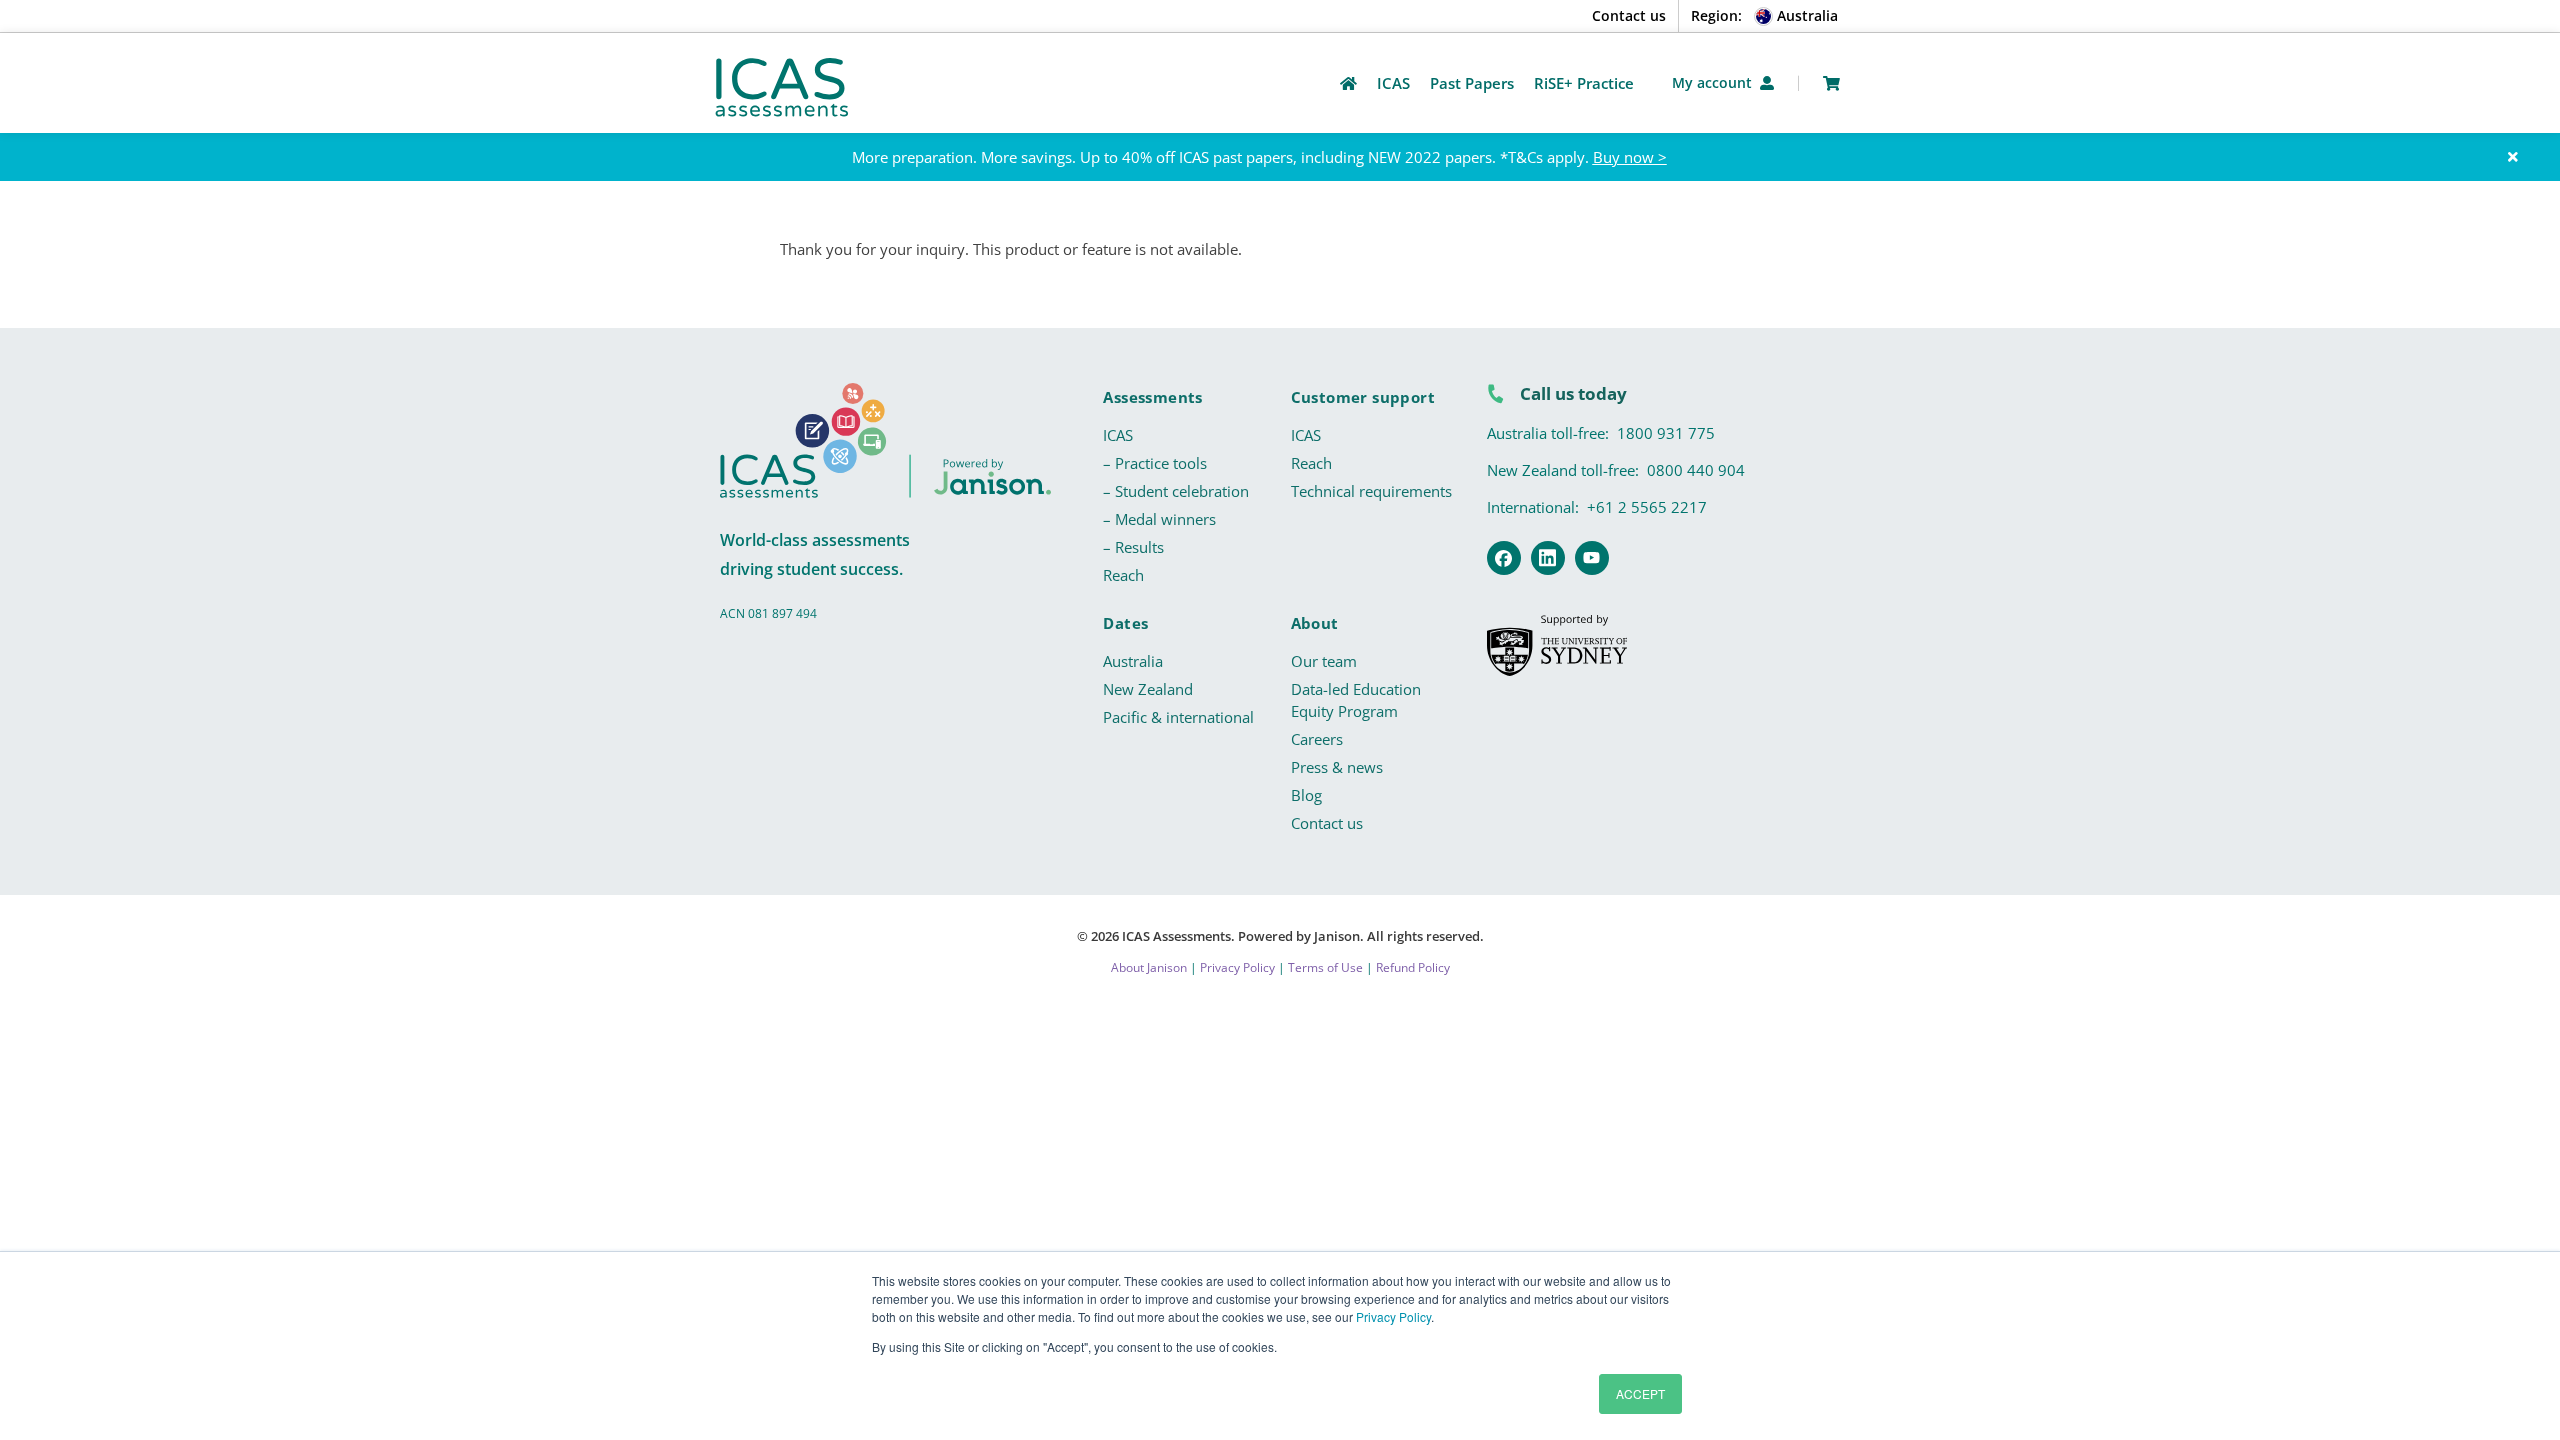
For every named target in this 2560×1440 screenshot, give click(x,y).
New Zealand (1148, 689)
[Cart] (1831, 83)
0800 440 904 (1696, 470)
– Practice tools (1155, 463)
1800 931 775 (1666, 433)
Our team (1324, 661)
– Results (1133, 547)
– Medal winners (1159, 519)
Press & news (1337, 767)
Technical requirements (1371, 491)
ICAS (1118, 435)
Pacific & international (1178, 717)
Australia (1133, 661)
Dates (1125, 623)
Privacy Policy (1393, 1316)
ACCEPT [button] (1640, 1393)
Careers (1317, 739)
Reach (1123, 575)
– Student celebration (1176, 491)
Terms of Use (1325, 967)
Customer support (1363, 397)
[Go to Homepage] (1348, 83)
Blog (1306, 795)
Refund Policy (1413, 967)
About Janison (1149, 967)
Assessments (1152, 397)
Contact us (1629, 15)
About (1315, 623)
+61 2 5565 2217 (1647, 507)
